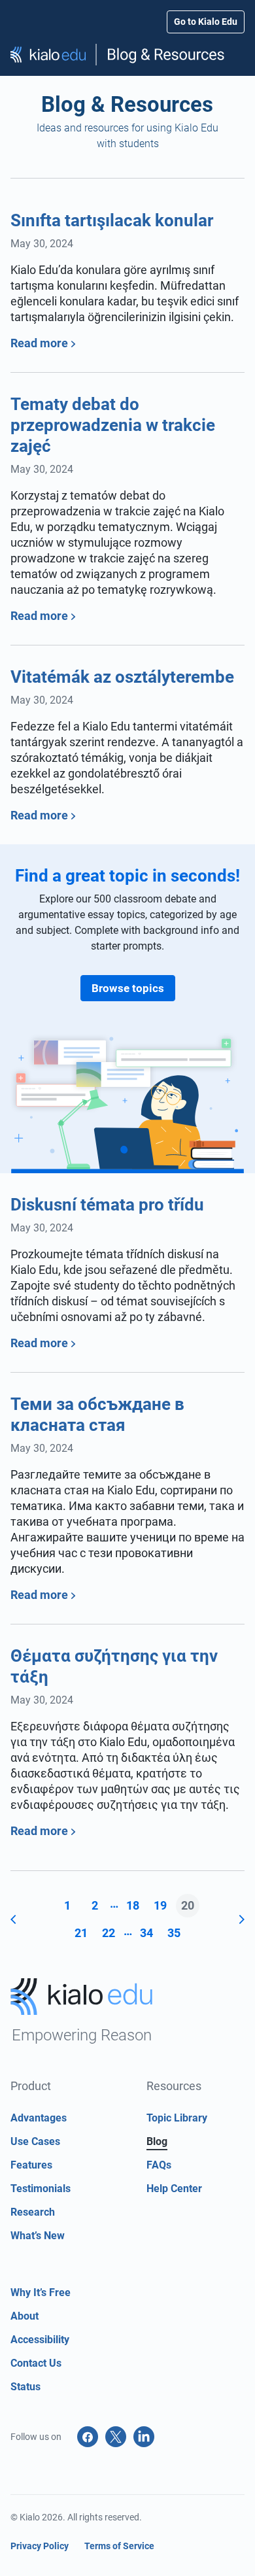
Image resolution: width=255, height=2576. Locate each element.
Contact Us (36, 2363)
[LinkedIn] (144, 2437)
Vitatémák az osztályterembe (122, 677)
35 (174, 1933)
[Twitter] (116, 2437)
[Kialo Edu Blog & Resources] (127, 55)
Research (33, 2212)
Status (25, 2387)
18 (133, 1905)
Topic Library (177, 2118)
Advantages (39, 2118)
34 (146, 1933)
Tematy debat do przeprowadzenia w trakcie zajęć (113, 425)
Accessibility (40, 2340)
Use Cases (35, 2141)
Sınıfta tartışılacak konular (112, 220)
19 (160, 1905)
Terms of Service (119, 2546)
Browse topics (128, 988)
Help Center (174, 2189)
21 (81, 1933)
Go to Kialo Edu (206, 22)
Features (31, 2165)
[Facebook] (88, 2437)
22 (109, 1933)
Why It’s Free (41, 2293)
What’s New (38, 2236)
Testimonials (41, 2189)
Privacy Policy (40, 2546)
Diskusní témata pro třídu (107, 1205)
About (25, 2316)
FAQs (159, 2165)
